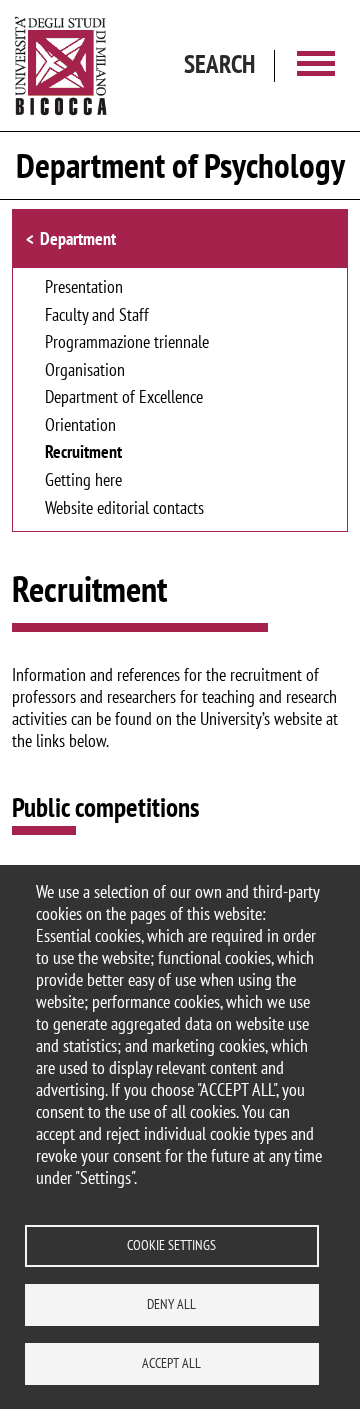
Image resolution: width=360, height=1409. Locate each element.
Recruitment (83, 453)
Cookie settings (171, 1245)
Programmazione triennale (127, 343)
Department (78, 238)
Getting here (83, 481)
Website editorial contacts (124, 509)
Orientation (80, 426)
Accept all (171, 1363)
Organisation (85, 371)
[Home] (61, 65)
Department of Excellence (124, 398)
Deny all (171, 1304)
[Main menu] (316, 65)
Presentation (84, 288)
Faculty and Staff (97, 316)
